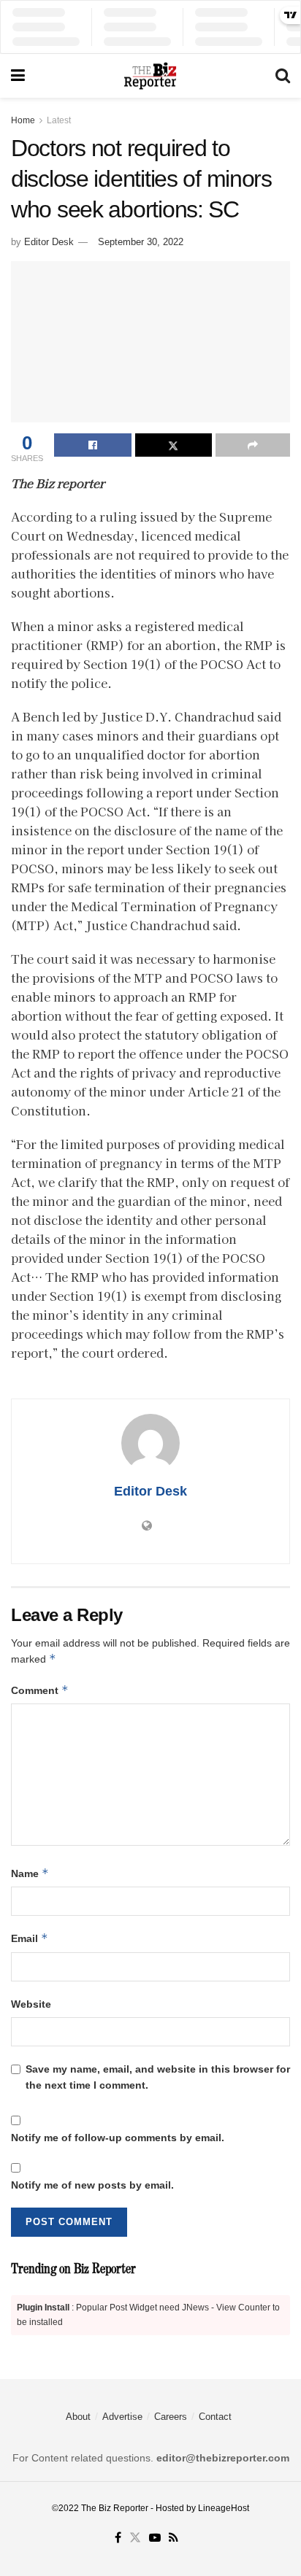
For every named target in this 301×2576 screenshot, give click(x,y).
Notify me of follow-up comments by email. (118, 2138)
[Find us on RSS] (174, 2538)
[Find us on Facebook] (118, 2538)
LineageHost (224, 2508)
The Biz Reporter (115, 2508)
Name (30, 1873)
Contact (215, 2417)
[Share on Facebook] (93, 445)
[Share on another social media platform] (253, 445)
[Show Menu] (18, 76)
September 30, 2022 (141, 242)
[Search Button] (283, 76)
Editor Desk (49, 242)
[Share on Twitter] (174, 445)
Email (30, 1938)
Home (23, 120)
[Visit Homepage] (150, 76)
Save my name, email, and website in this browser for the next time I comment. (158, 2077)
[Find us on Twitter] (135, 2538)
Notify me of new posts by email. (92, 2185)
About (78, 2417)
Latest (59, 120)
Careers (171, 2417)
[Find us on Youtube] (155, 2538)
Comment (40, 1690)
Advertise (122, 2417)
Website (31, 2004)
